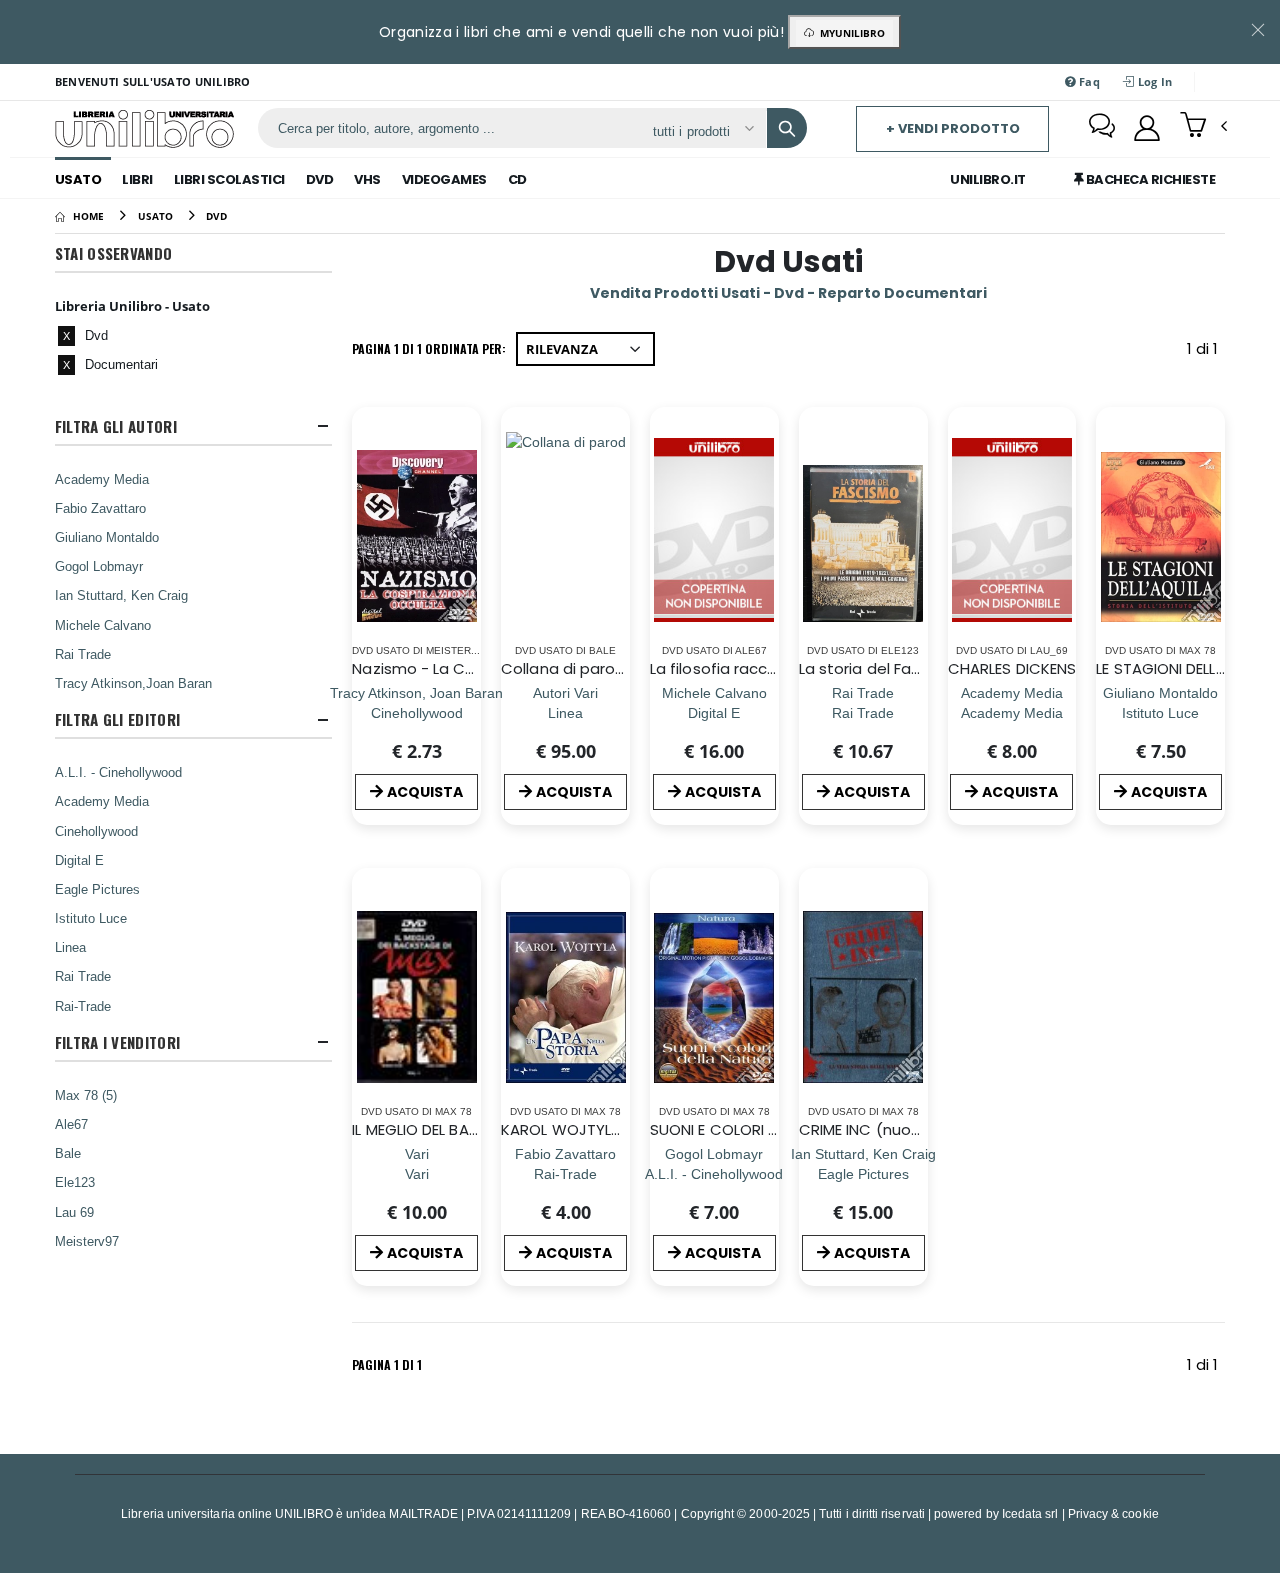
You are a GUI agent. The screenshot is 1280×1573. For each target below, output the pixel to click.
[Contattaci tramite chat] (1102, 128)
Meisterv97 (87, 1241)
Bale (68, 1153)
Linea (70, 947)
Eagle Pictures (97, 889)
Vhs (367, 179)
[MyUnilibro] (1147, 128)
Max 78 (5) (86, 1095)
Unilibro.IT (988, 179)
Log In (1153, 81)
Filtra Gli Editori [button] (117, 719)
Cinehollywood (96, 831)
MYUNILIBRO (849, 33)
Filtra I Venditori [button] (117, 1042)
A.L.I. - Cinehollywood (118, 772)
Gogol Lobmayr (99, 566)
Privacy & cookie (1113, 1513)
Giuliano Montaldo (107, 537)
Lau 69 (74, 1212)
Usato (78, 179)
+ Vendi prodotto (953, 128)
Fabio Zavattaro (100, 508)
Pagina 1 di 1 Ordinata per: (429, 348)
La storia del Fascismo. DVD (900, 668)
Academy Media (102, 479)
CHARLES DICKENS (1012, 668)
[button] (1203, 127)
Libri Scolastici (229, 179)
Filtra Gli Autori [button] (116, 426)
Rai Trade (83, 654)
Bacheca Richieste (1149, 179)
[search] (787, 128)
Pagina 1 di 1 (387, 1364)
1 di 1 (1206, 352)
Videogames (444, 179)
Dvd (320, 179)
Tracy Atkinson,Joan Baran (133, 683)
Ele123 (75, 1182)
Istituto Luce (91, 918)
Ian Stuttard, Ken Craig (121, 595)
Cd (517, 179)
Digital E (79, 860)
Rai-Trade (83, 1006)
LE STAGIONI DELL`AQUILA (1184, 668)
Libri (137, 179)
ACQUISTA (425, 792)
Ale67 (71, 1124)
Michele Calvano (103, 625)
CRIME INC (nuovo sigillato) (898, 1129)
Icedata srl (1030, 1513)
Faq (1088, 81)
